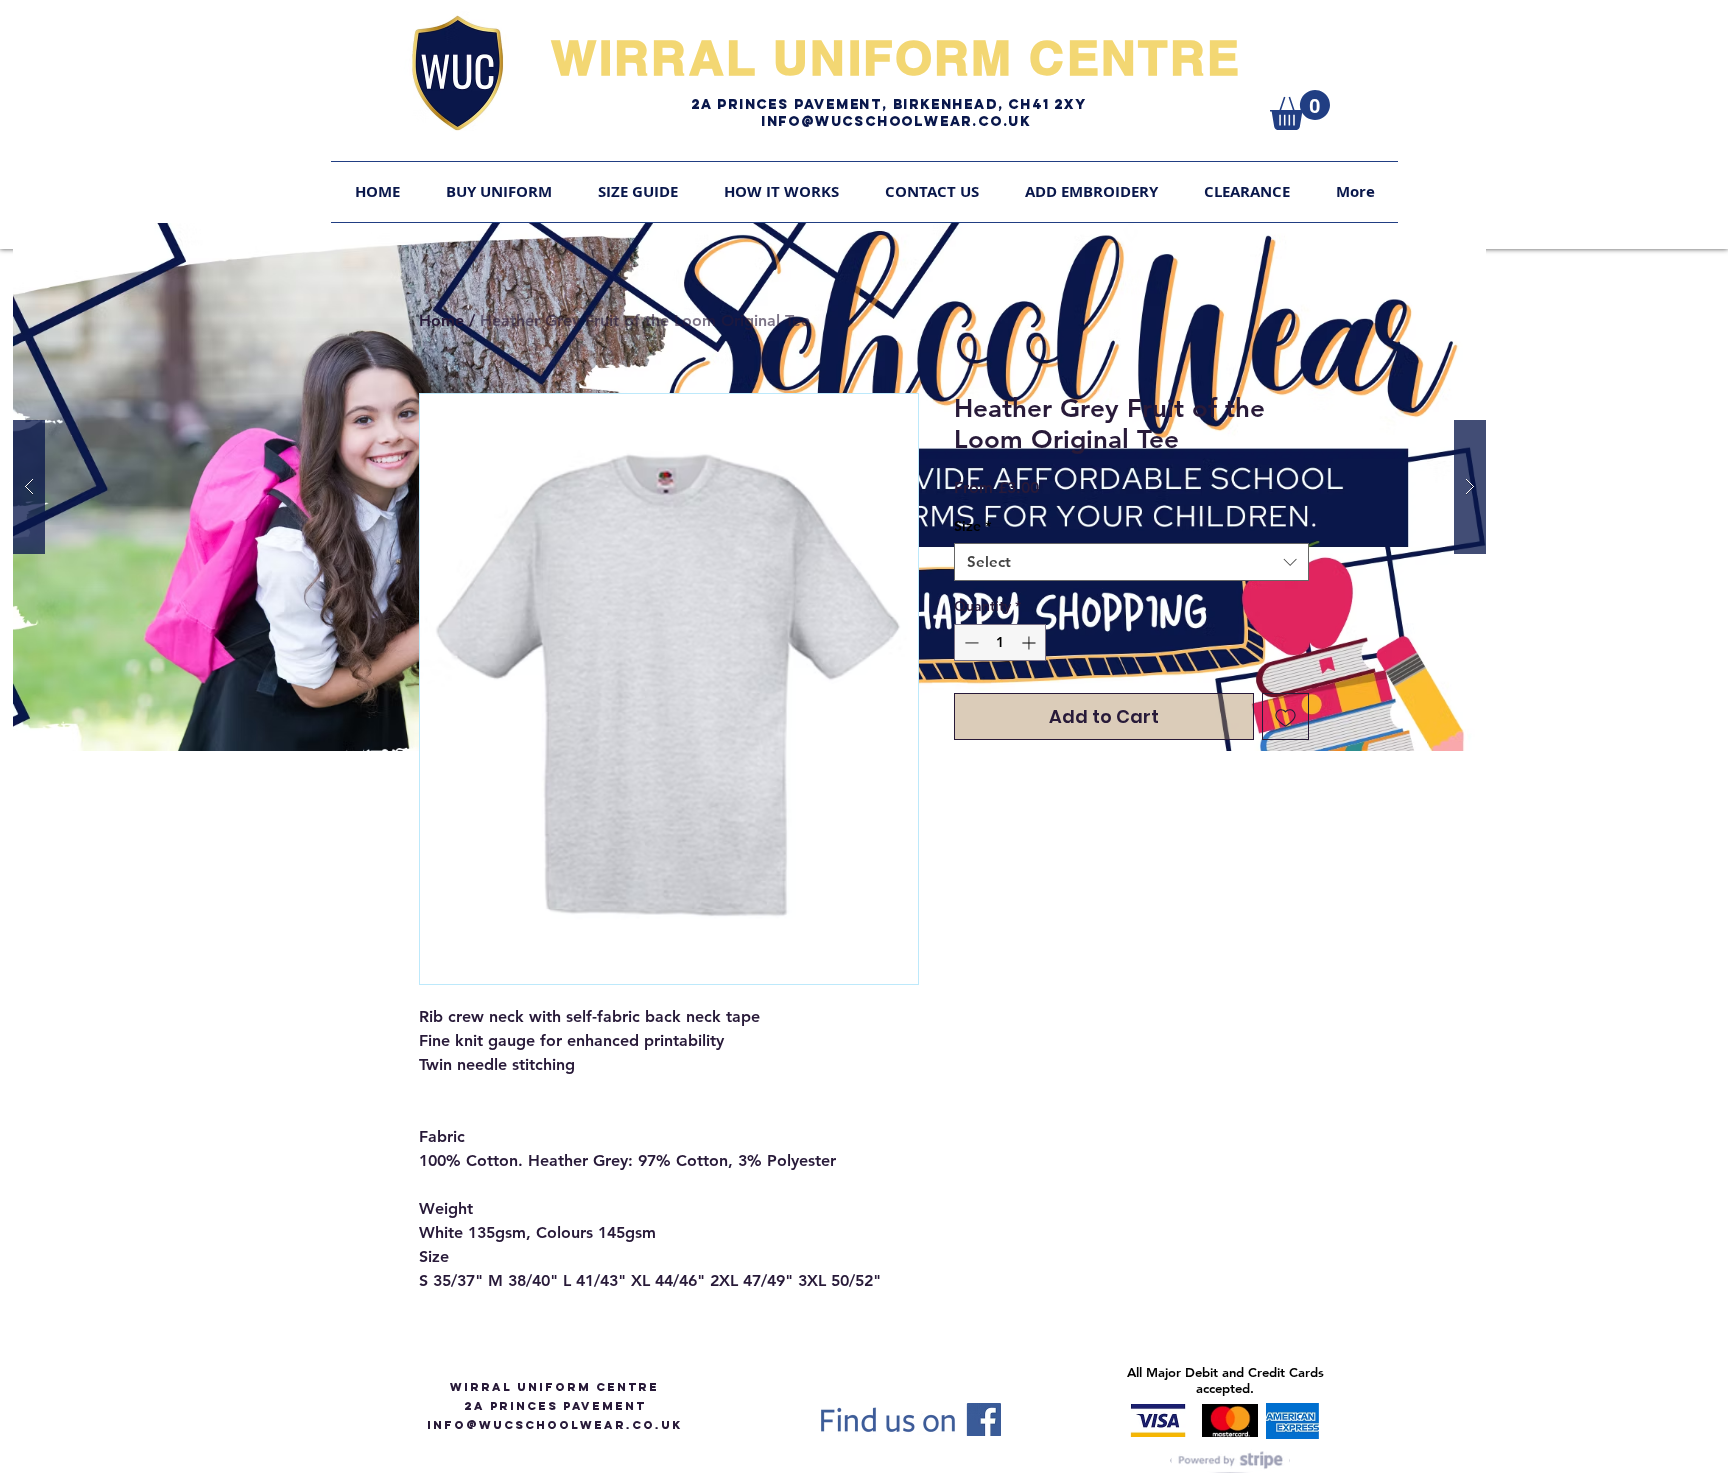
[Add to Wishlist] (1285, 716)
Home (441, 320)
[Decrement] (969, 642)
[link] (1300, 110)
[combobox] (1131, 562)
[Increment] (1030, 642)
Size (972, 526)
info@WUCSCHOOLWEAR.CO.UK (554, 1425)
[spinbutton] (1000, 642)
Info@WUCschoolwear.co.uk (896, 121)
